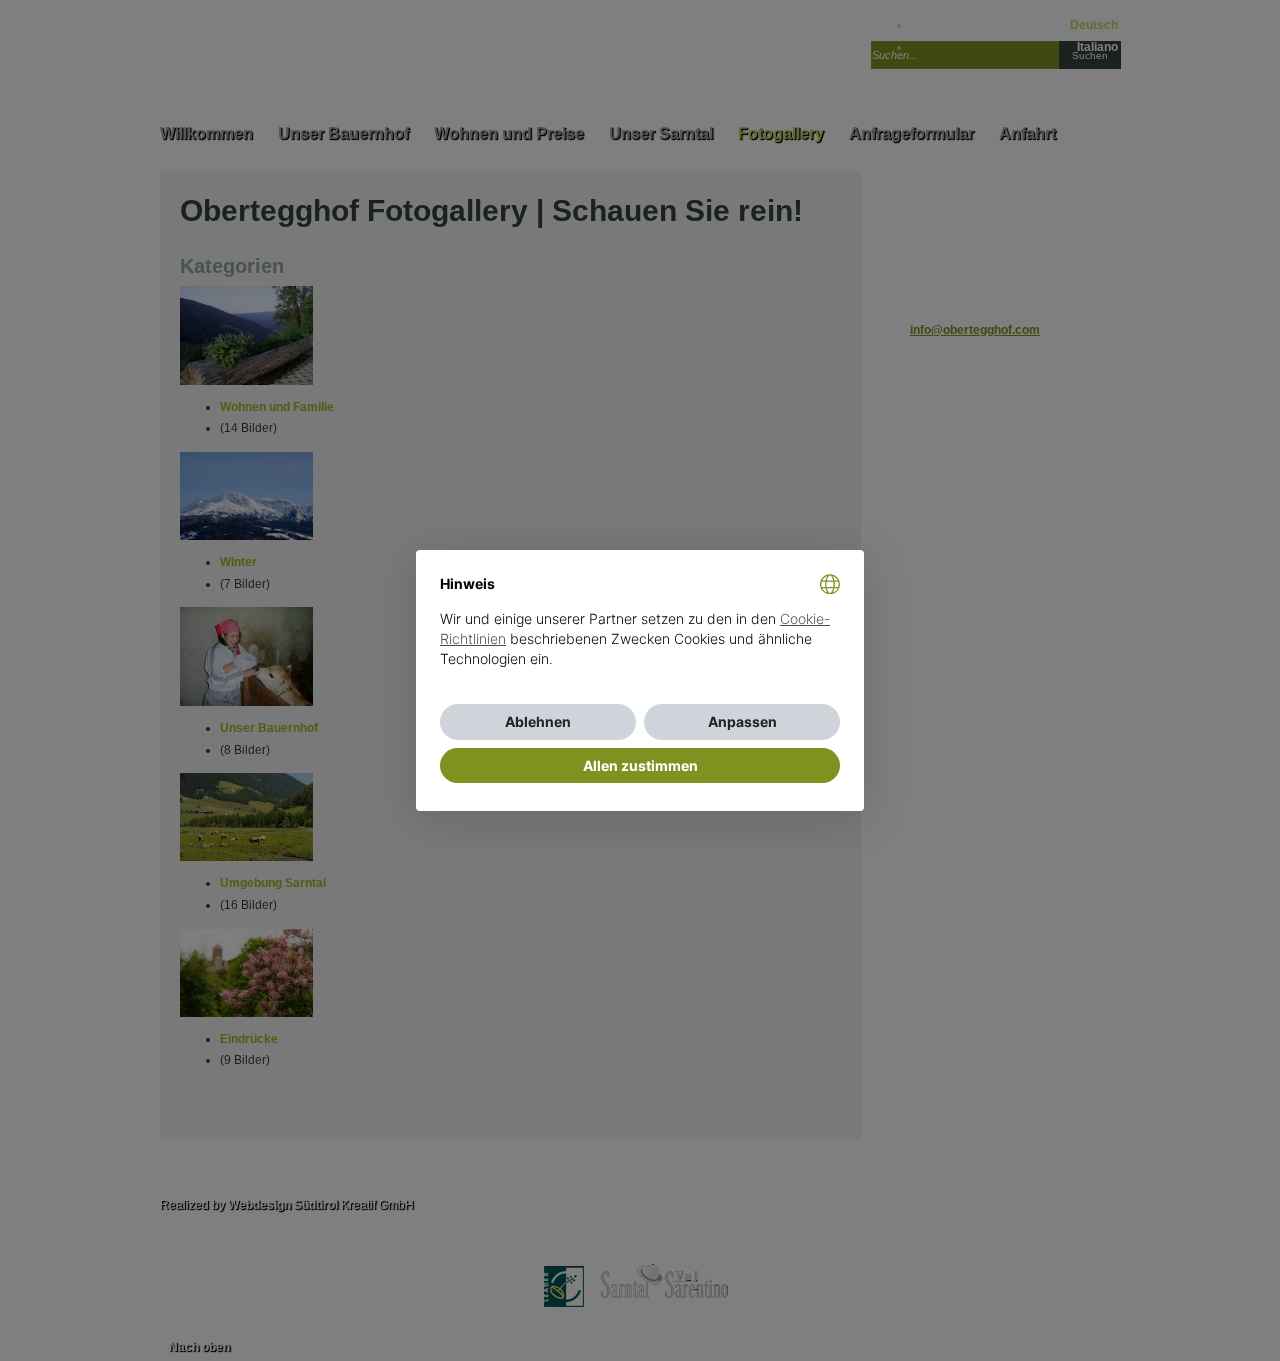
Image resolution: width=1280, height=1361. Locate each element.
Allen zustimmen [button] (640, 765)
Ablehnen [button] (538, 721)
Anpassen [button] (742, 721)
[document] (640, 637)
